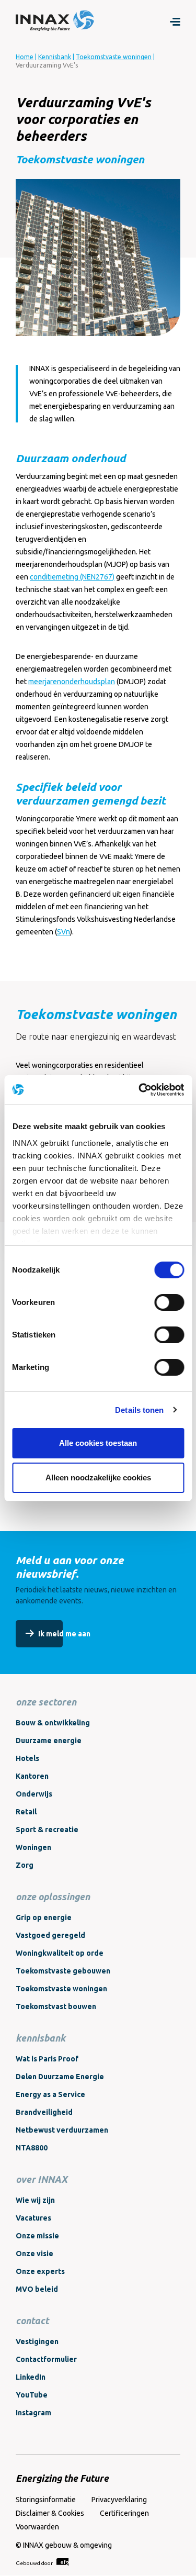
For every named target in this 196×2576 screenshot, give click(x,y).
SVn (64, 932)
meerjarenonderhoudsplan (72, 682)
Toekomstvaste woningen (114, 57)
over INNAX (42, 2179)
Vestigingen (37, 2341)
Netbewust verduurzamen (62, 2130)
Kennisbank (55, 57)
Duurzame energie (49, 1741)
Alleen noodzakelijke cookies (98, 1477)
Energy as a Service (50, 2094)
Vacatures (33, 2218)
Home (25, 57)
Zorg (25, 1865)
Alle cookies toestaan (98, 1443)
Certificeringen (124, 2513)
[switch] (169, 1302)
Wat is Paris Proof (47, 2059)
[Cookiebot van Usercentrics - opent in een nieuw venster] (140, 1090)
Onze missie (37, 2236)
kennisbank (41, 2038)
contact (32, 2321)
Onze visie (34, 2254)
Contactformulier (46, 2359)
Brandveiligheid (44, 2112)
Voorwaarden (37, 2527)
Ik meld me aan (64, 1634)
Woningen (33, 1847)
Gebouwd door (35, 2563)
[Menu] (175, 21)
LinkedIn (31, 2377)
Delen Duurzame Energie (60, 2077)
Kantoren (32, 1776)
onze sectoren (46, 1702)
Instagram (33, 2413)
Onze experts (40, 2271)
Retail (26, 1812)
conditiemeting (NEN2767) (72, 577)
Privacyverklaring (119, 2500)
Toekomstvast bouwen (56, 2006)
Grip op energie (44, 1917)
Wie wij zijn (35, 2200)
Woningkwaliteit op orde (60, 1953)
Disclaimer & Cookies (50, 2513)
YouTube (32, 2395)
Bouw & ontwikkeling (53, 1723)
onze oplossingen (53, 1897)
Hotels (27, 1758)
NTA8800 (32, 2148)
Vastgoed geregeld (50, 1935)
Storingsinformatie (46, 2500)
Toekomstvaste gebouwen (63, 1971)
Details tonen (139, 1410)
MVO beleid (37, 2289)
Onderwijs (34, 1794)
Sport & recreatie (47, 1830)
